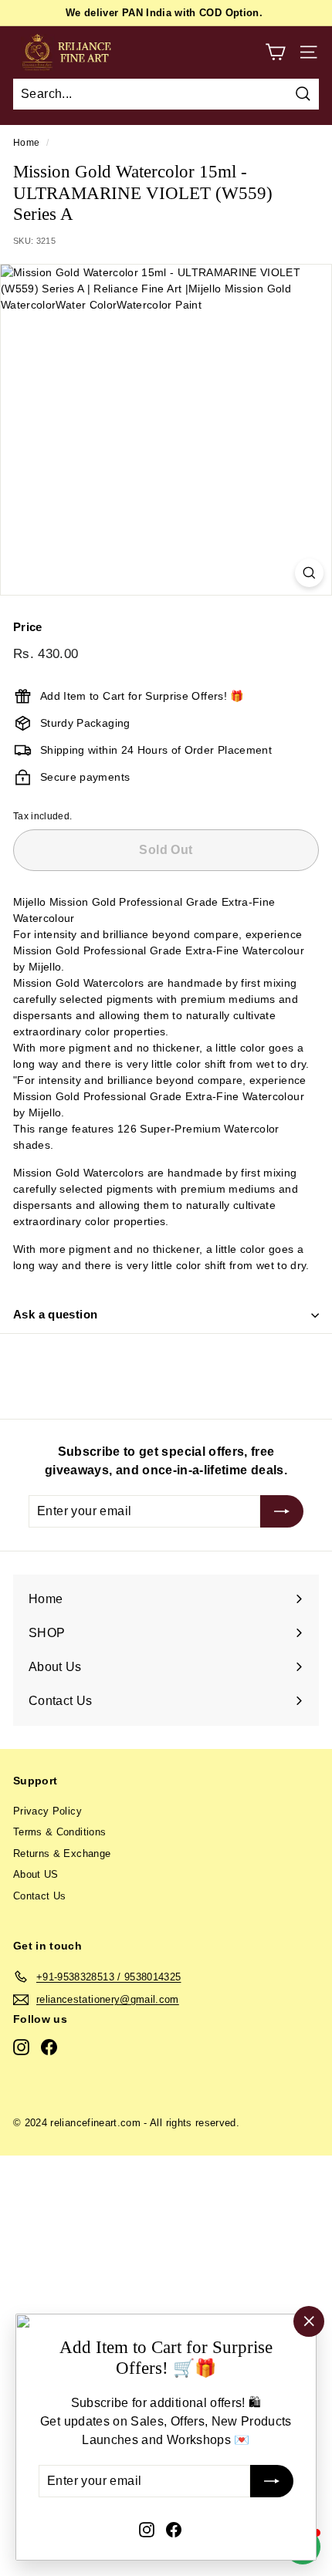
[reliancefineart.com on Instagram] (147, 2529)
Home (26, 143)
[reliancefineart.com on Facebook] (174, 2529)
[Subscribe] (272, 2482)
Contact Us (40, 1896)
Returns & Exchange (62, 1854)
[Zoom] (309, 573)
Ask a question (55, 1314)
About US (36, 1874)
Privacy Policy (47, 1811)
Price (28, 627)
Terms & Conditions (59, 1832)
